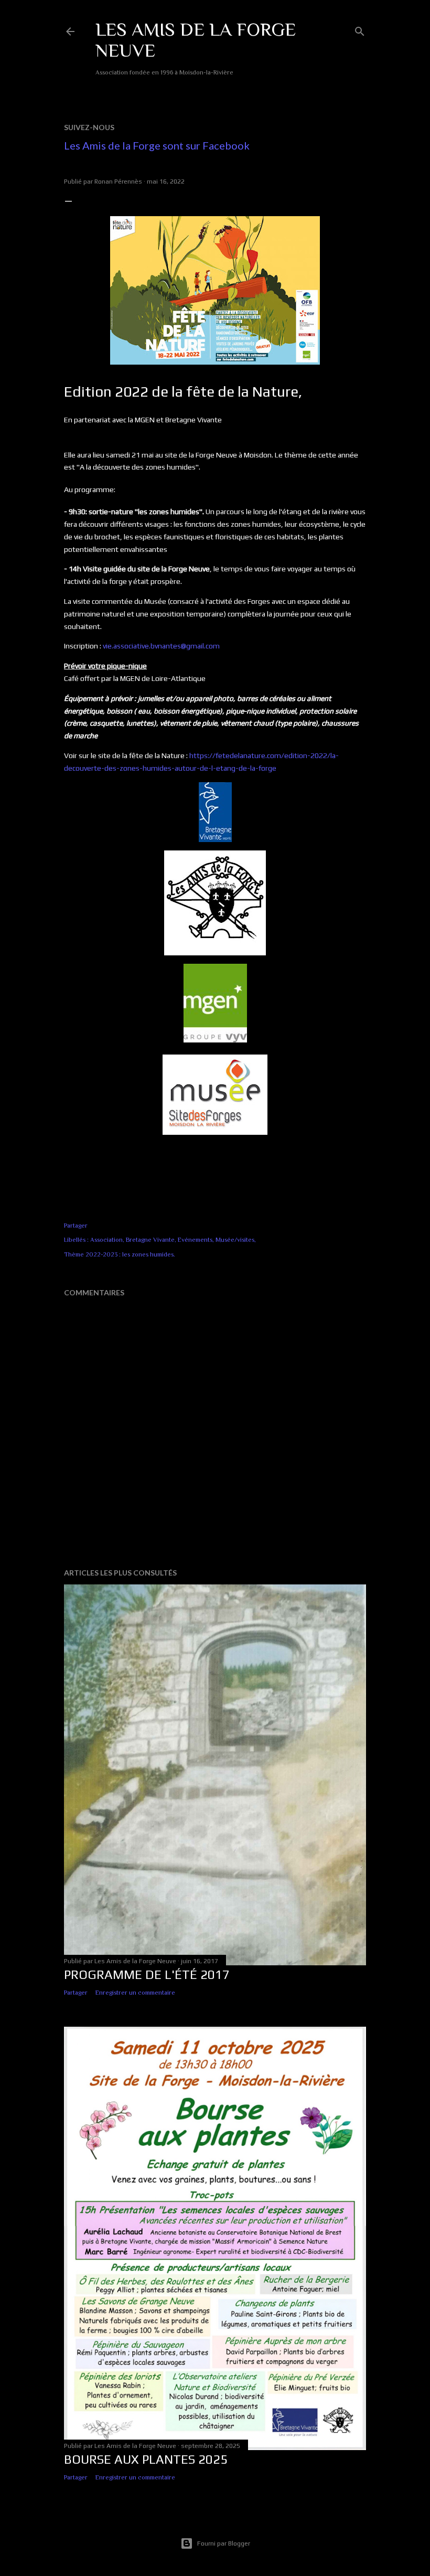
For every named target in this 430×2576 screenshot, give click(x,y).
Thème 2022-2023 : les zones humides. (120, 1254)
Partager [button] (76, 1226)
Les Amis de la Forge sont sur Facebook (157, 145)
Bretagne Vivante (150, 1240)
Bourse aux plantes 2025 (146, 2459)
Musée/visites (235, 1240)
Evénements (195, 1240)
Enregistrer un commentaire (135, 1993)
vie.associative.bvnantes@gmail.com (161, 646)
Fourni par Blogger (224, 2543)
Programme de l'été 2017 (147, 1974)
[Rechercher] (360, 29)
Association (106, 1240)
